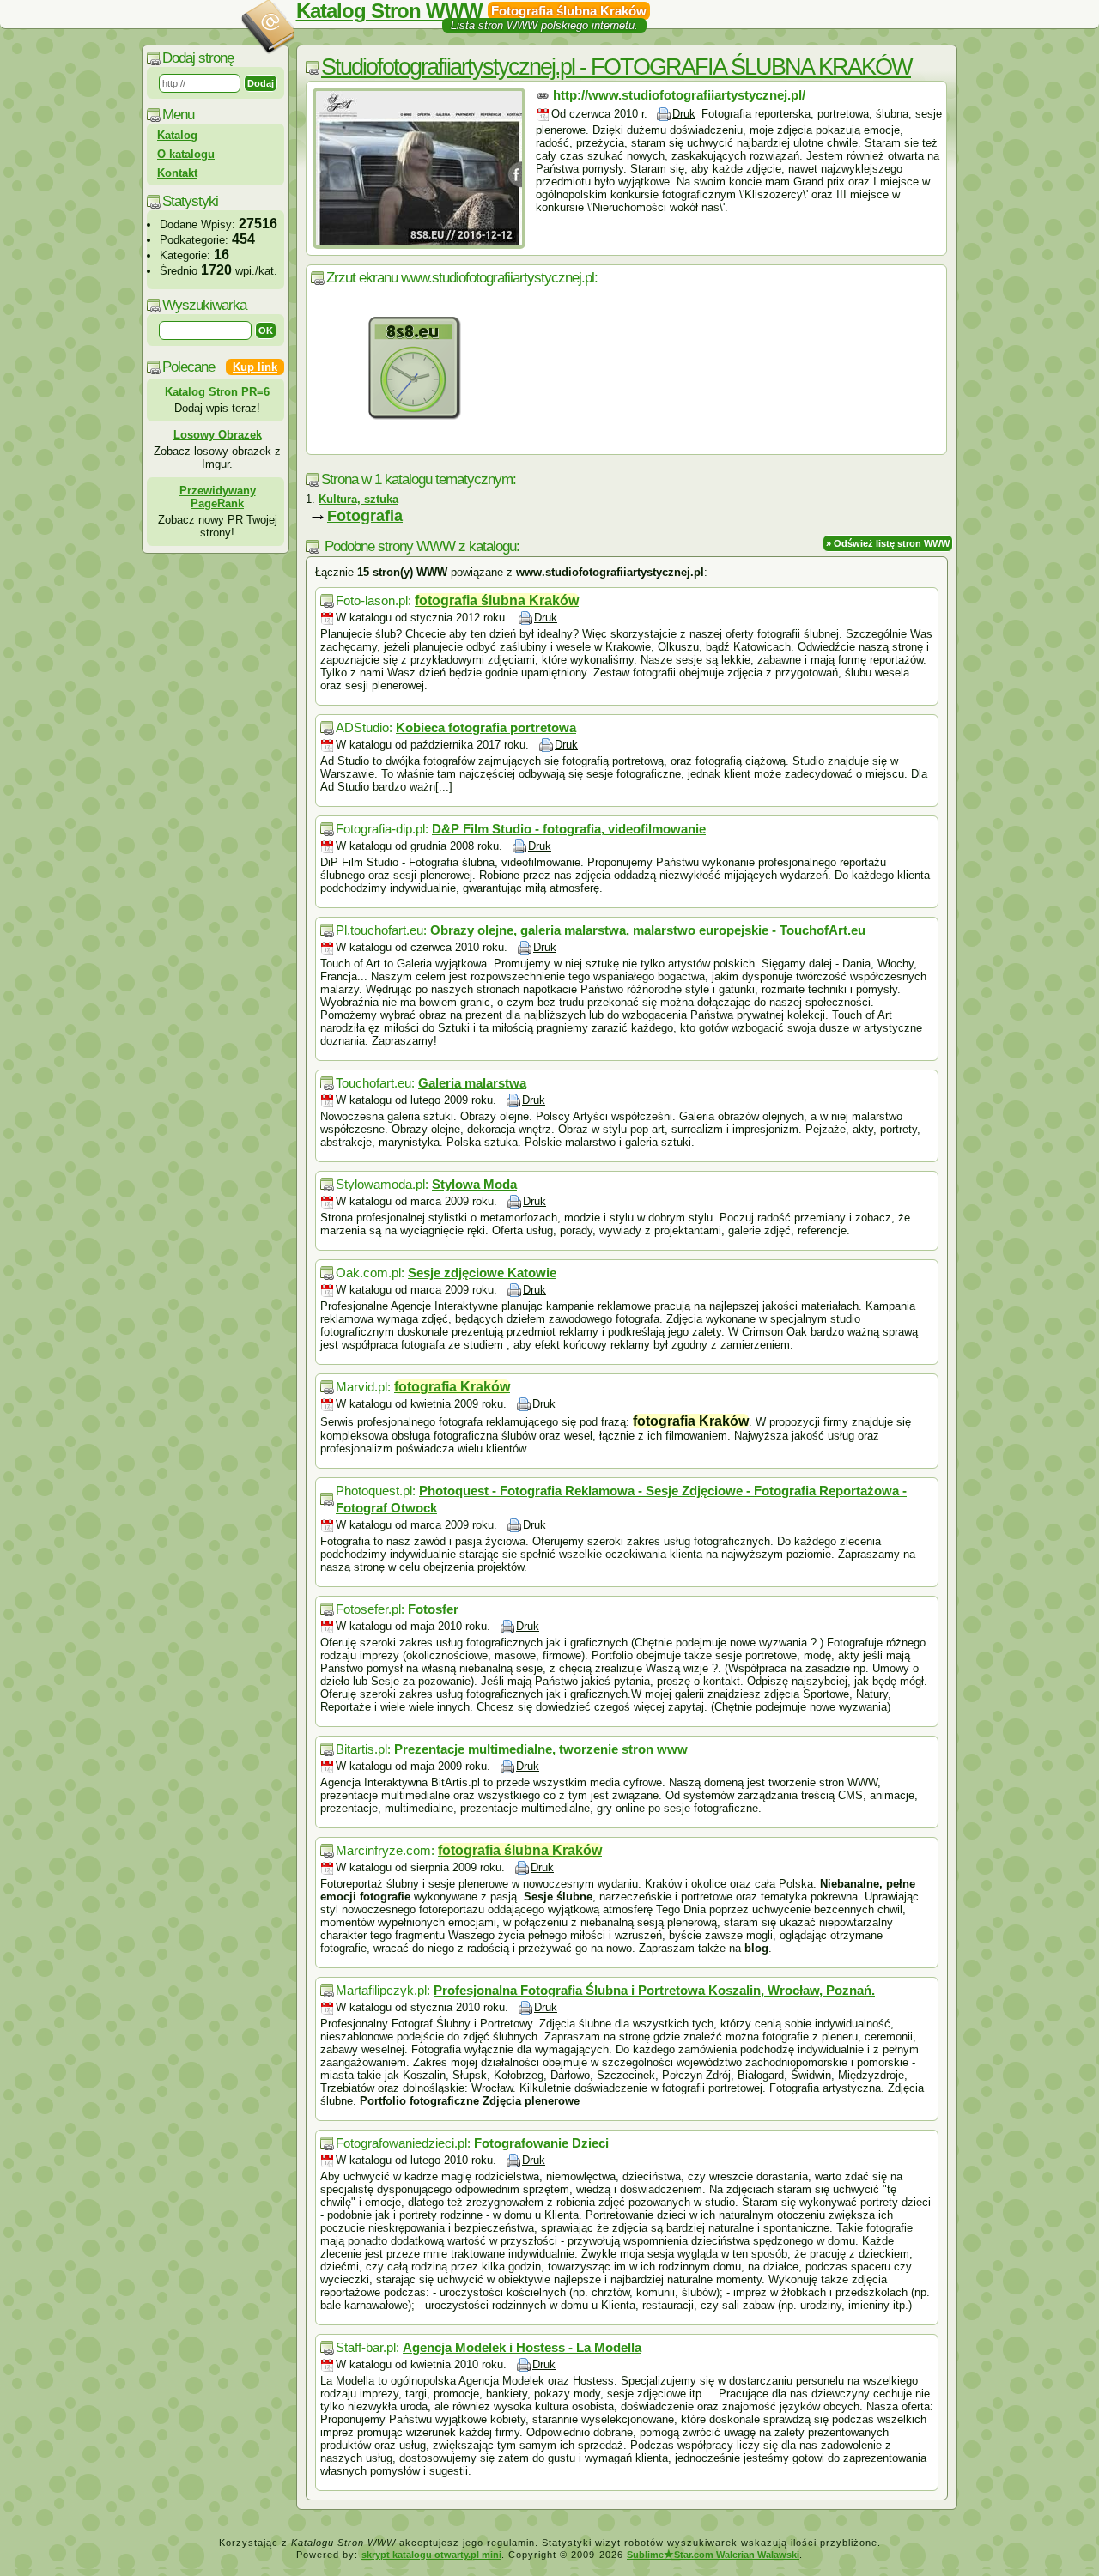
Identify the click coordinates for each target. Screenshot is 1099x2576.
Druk (684, 114)
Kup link (255, 367)
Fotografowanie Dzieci (541, 2143)
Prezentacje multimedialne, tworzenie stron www (541, 1749)
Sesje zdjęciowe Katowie (482, 1273)
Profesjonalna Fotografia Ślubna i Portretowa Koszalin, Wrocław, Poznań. (654, 1990)
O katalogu (186, 154)
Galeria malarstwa (472, 1083)
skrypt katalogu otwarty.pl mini (431, 2555)
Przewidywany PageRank (218, 497)
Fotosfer (433, 1609)
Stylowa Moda (474, 1184)
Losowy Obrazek (218, 435)
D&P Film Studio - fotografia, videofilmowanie (569, 829)
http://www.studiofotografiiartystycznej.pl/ (679, 95)
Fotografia (365, 516)
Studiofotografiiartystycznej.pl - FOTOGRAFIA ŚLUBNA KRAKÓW (616, 67)
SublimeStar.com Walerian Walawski (713, 2555)
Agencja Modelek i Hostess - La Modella (522, 2347)
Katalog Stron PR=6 (217, 392)
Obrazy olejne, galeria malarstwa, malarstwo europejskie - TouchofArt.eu (648, 930)
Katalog (177, 135)
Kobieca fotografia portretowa (486, 727)
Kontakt (177, 173)
